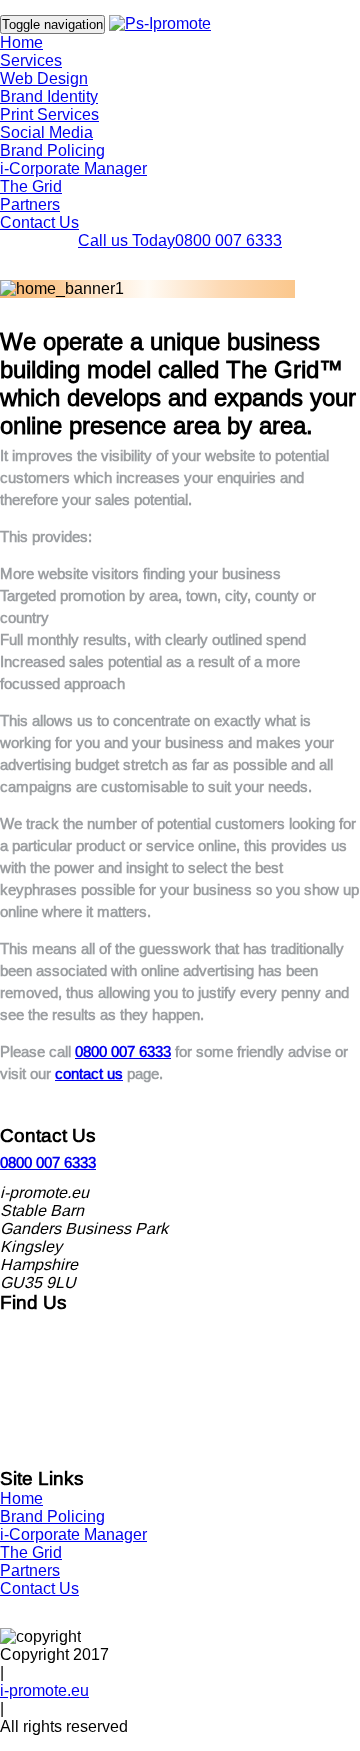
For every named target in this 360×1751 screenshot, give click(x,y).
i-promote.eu (44, 1690)
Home (21, 42)
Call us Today (180, 240)
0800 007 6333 (123, 1051)
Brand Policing (52, 150)
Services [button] (31, 60)
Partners (30, 204)
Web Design (44, 78)
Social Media (46, 132)
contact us (89, 1073)
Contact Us (39, 222)
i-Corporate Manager (73, 168)
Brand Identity (49, 96)
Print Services (49, 114)
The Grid (31, 186)
